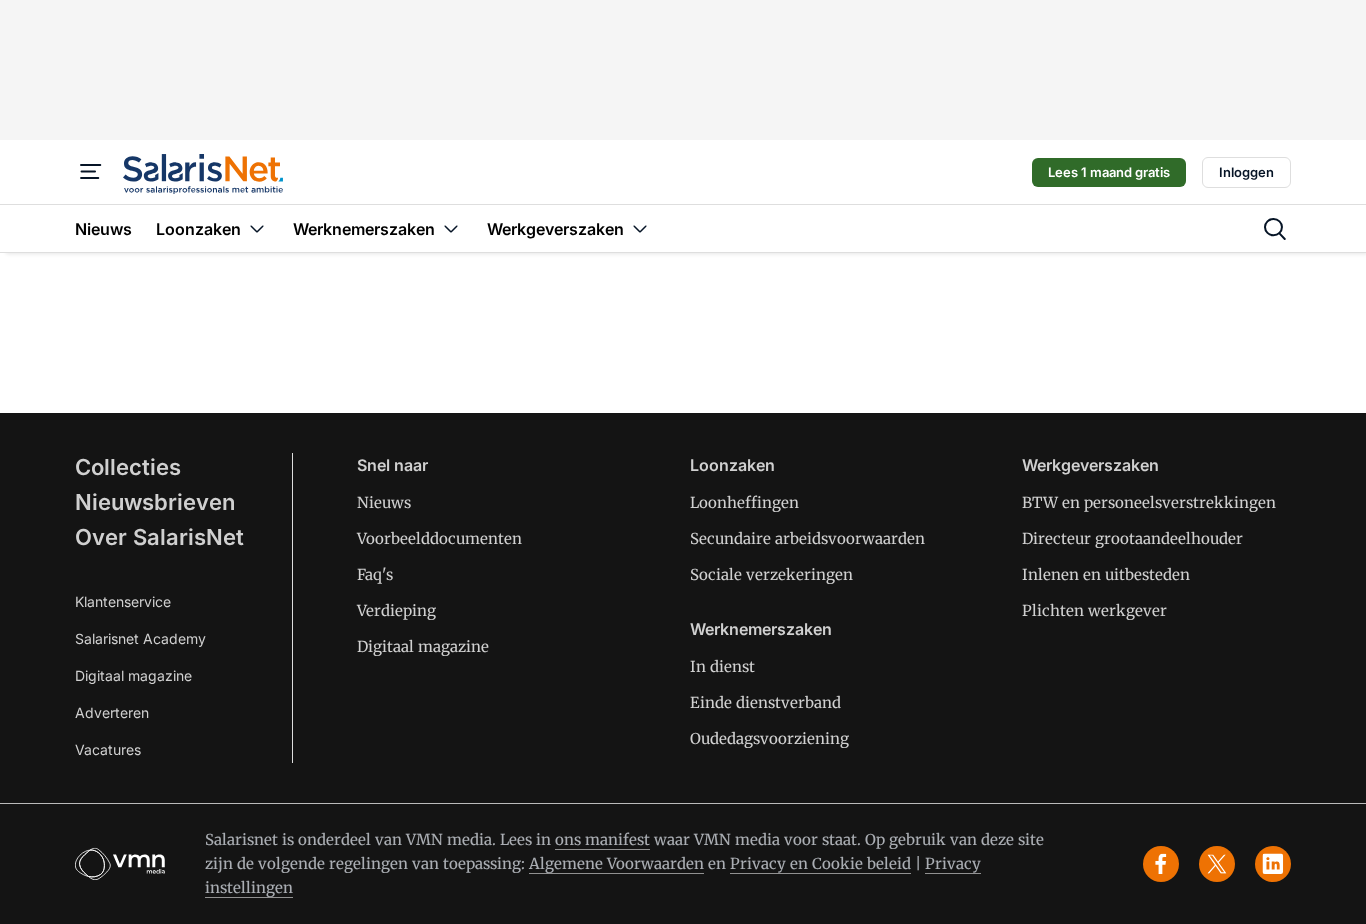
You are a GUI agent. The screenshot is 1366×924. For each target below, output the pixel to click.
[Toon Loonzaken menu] (257, 228)
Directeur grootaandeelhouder (1132, 538)
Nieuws (384, 502)
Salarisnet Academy (140, 638)
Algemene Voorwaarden (616, 863)
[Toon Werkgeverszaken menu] (640, 228)
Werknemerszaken (761, 629)
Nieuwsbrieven (155, 502)
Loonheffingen (744, 502)
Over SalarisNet (159, 537)
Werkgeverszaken (1090, 465)
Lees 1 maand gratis (1109, 172)
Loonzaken (732, 465)
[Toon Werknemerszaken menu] (451, 228)
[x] (1217, 864)
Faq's (375, 574)
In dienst (722, 666)
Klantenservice (123, 601)
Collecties (128, 467)
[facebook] (1161, 864)
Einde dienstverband (765, 702)
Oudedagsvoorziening (769, 738)
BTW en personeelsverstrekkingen (1149, 502)
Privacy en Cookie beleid (820, 863)
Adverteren (112, 712)
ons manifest (602, 839)
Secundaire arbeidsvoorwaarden (807, 538)
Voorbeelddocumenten (439, 538)
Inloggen (1246, 172)
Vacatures (108, 749)
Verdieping (396, 610)
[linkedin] (1273, 864)
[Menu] (91, 172)
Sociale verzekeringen (771, 574)
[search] (1275, 229)
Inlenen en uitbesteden (1106, 574)
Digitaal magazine (133, 675)
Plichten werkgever (1094, 610)
